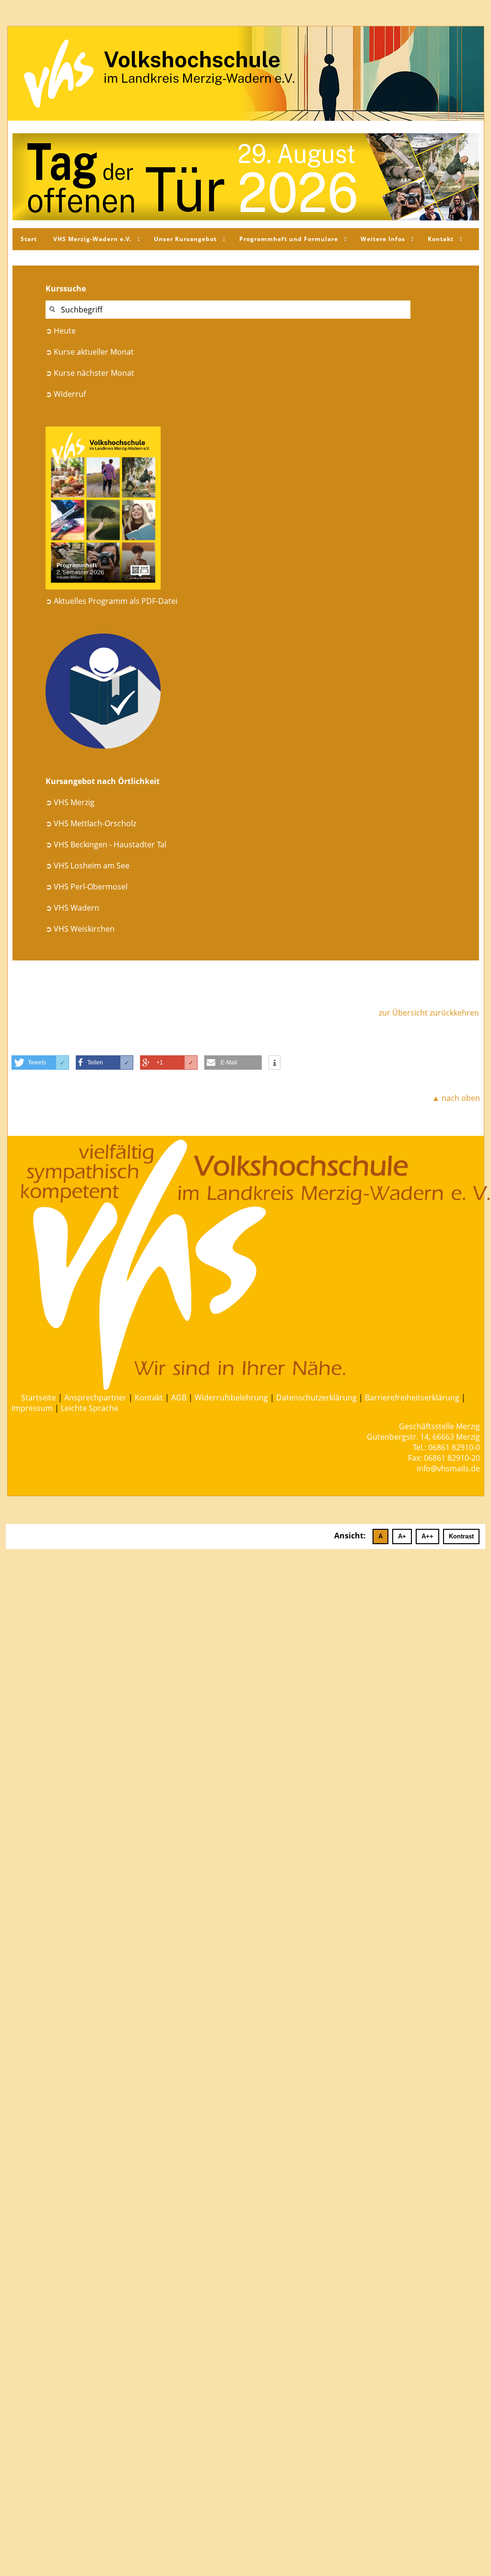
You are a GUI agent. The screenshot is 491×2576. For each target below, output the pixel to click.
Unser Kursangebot (185, 239)
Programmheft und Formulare (289, 239)
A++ (427, 1536)
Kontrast (461, 1536)
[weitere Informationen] (275, 1063)
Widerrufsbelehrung (231, 1398)
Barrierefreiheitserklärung (412, 1398)
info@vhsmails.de (448, 1468)
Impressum (32, 1408)
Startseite (39, 1398)
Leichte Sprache (90, 1408)
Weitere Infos (383, 239)
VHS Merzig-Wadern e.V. (92, 239)
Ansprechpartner (95, 1398)
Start (29, 239)
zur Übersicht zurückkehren (429, 1013)
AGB (179, 1398)
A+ (402, 1536)
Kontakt (441, 239)
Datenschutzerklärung (316, 1398)
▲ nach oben (456, 1098)
